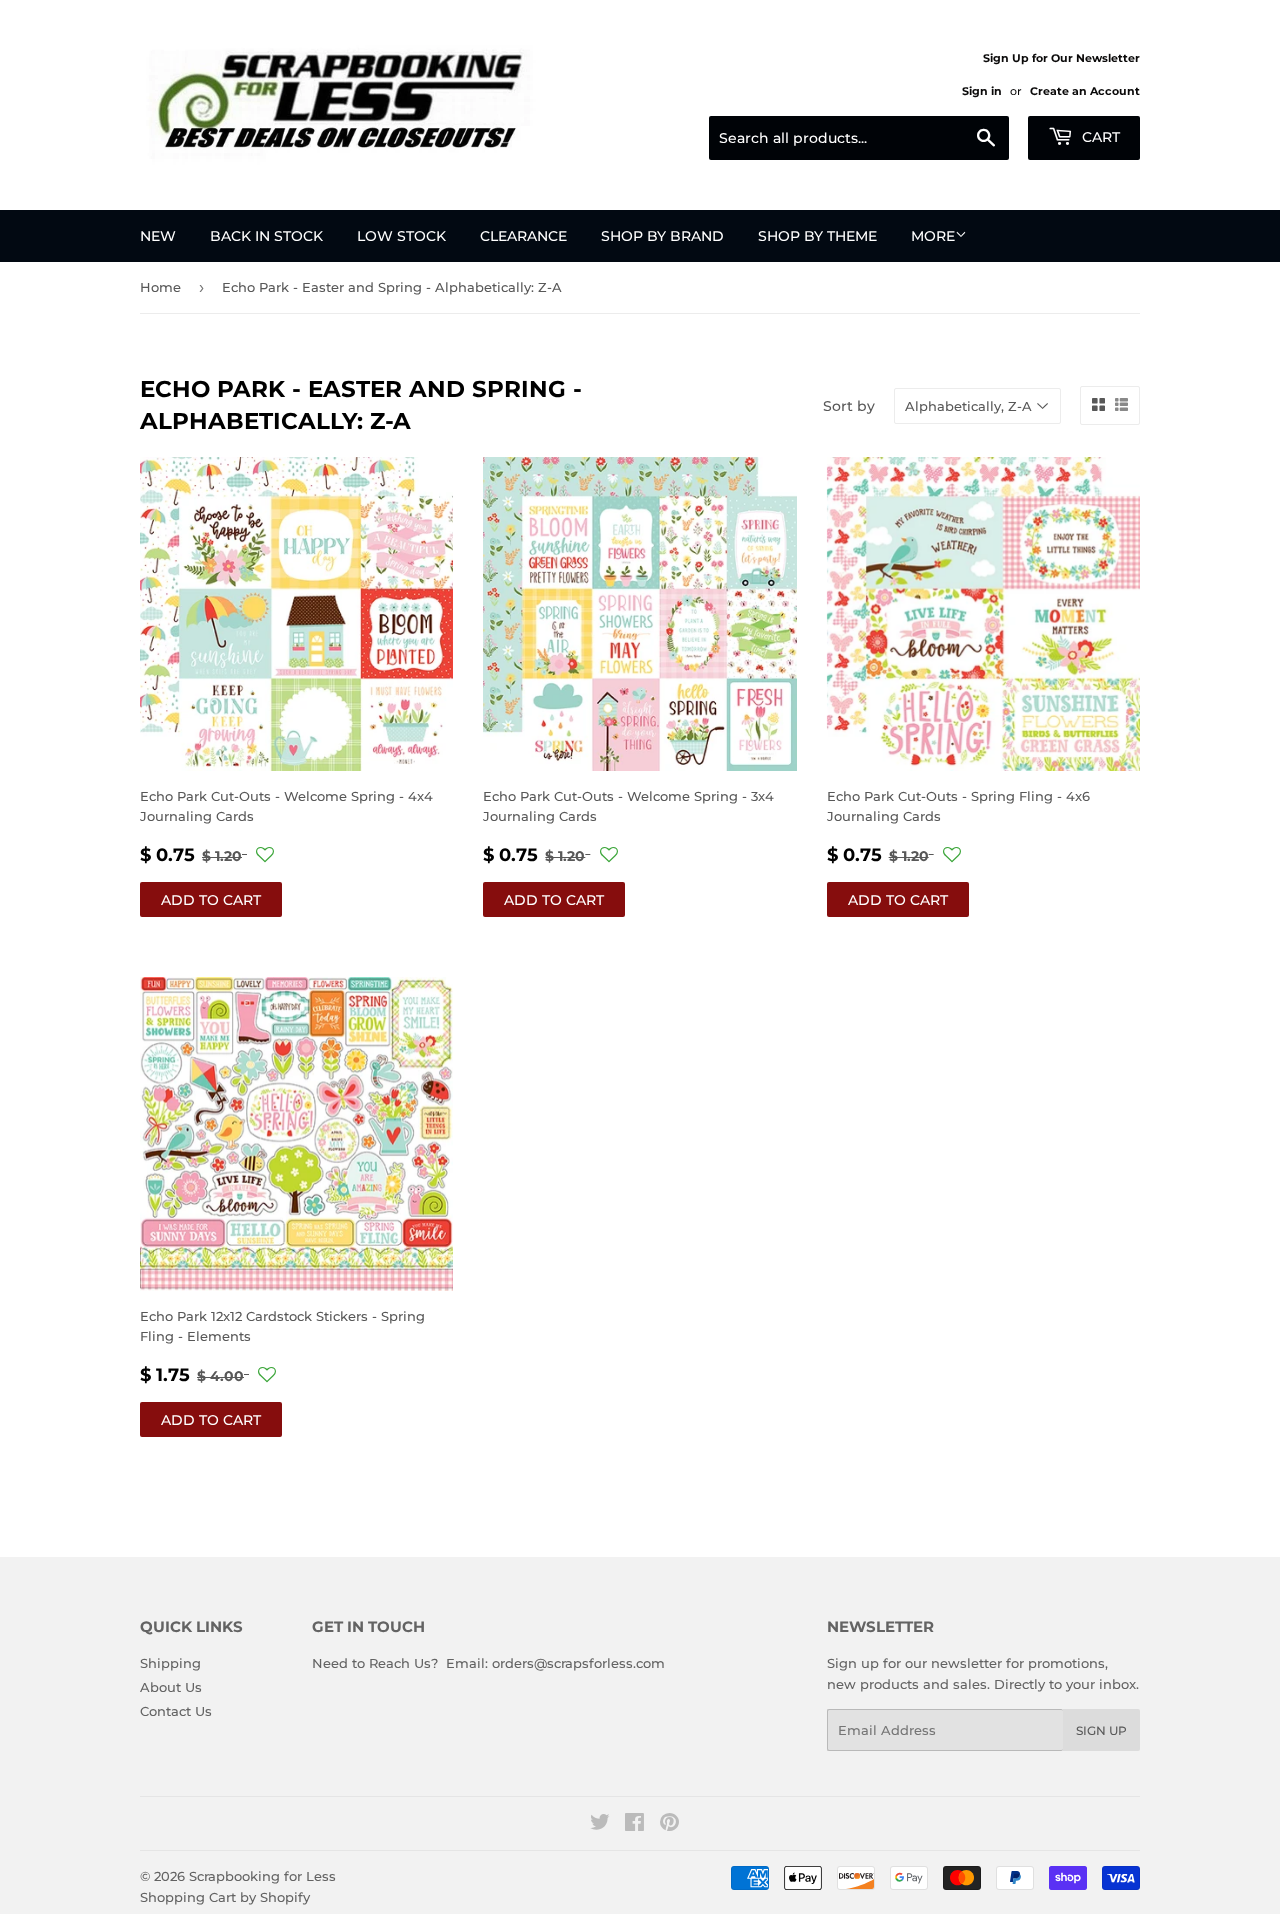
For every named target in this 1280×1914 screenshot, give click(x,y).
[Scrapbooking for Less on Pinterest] (669, 1825)
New (158, 236)
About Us (171, 1687)
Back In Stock (266, 236)
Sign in (982, 91)
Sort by (849, 406)
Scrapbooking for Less (262, 1876)
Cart (1099, 137)
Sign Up (1101, 1730)
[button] (265, 855)
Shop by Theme (817, 236)
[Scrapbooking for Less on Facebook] (634, 1825)
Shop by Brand (662, 236)
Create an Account (1085, 91)
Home (160, 287)
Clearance (523, 236)
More (933, 236)
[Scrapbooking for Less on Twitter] (600, 1825)
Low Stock (401, 236)
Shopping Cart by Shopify (225, 1897)
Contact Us (176, 1711)
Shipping (170, 1663)
